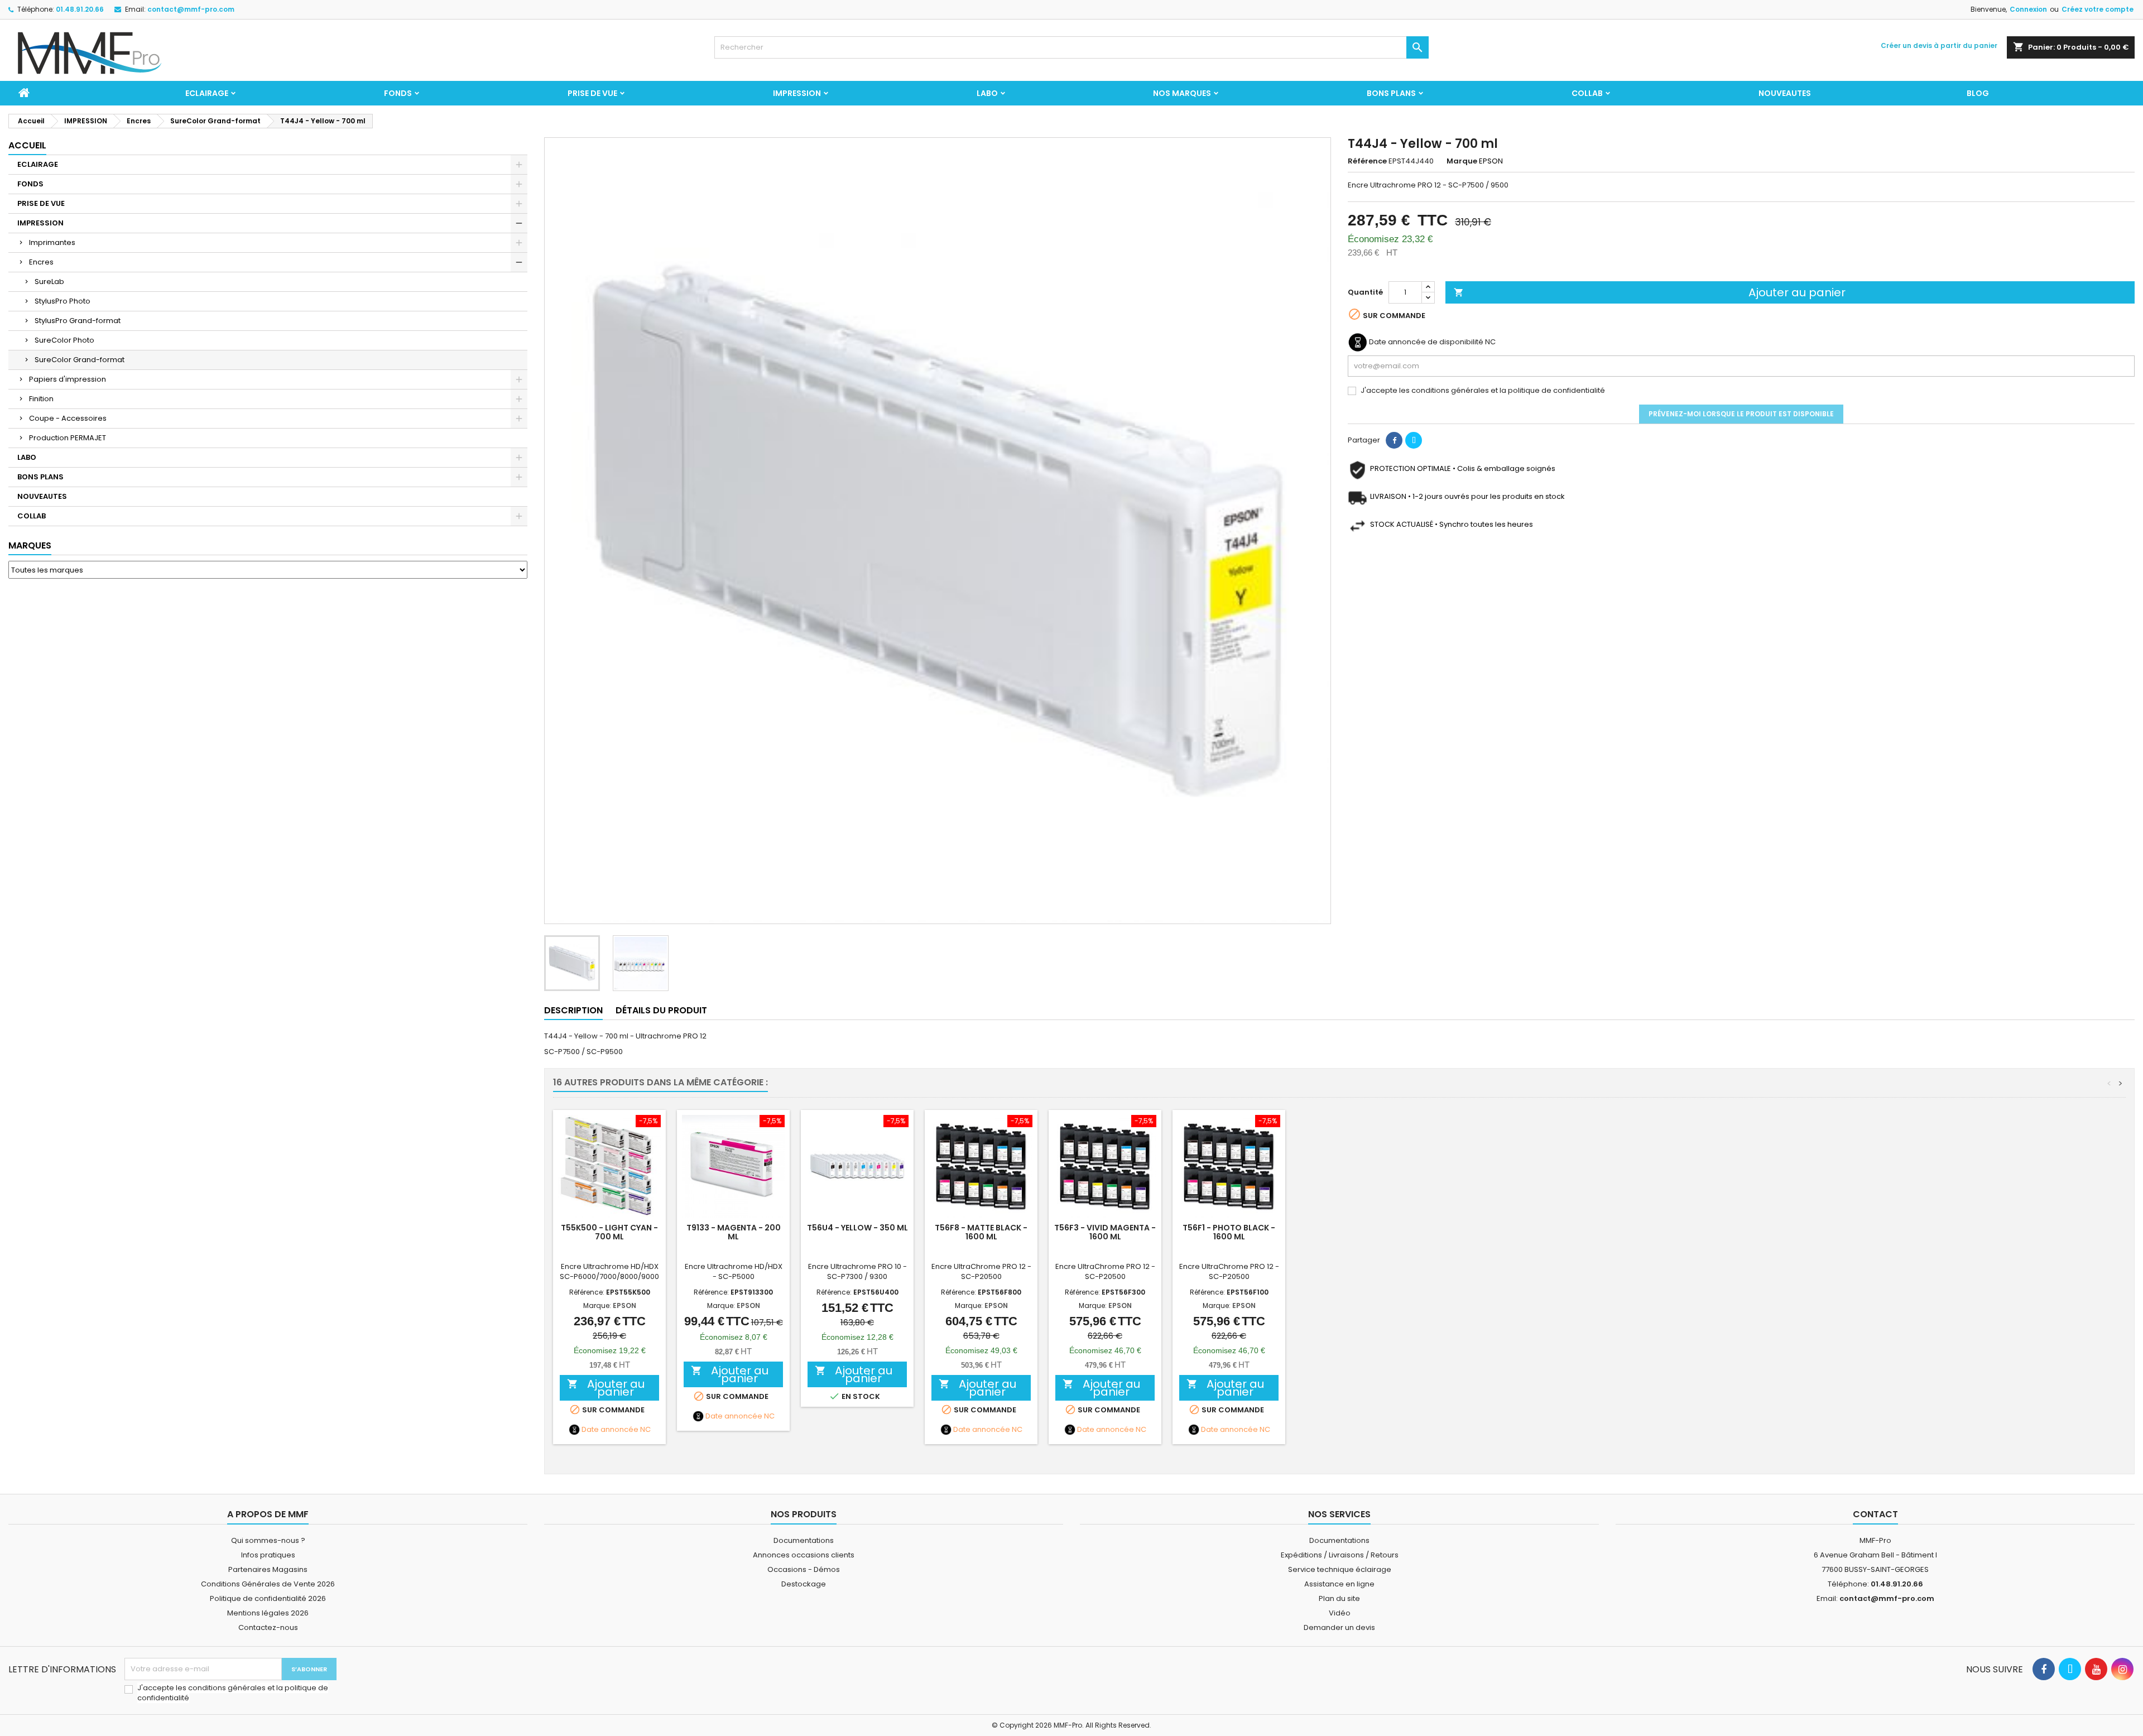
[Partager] (1394, 440)
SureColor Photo (64, 340)
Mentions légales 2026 (268, 1613)
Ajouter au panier (1650, 292)
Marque (1462, 161)
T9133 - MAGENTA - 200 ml (734, 1232)
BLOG (1978, 93)
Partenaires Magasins (268, 1569)
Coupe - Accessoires (68, 418)
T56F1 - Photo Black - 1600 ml (1229, 1232)
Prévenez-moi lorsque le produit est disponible (1741, 414)
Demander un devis (1339, 1627)
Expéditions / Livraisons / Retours (1340, 1555)
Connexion (2028, 9)
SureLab (49, 282)
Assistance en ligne (1339, 1584)
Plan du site (1339, 1598)
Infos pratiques (268, 1555)
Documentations (804, 1540)
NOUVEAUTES (1785, 93)
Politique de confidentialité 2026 (268, 1598)
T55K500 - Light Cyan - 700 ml (609, 1232)
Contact (1875, 1514)
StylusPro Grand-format (78, 321)
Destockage (804, 1584)
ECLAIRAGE (207, 93)
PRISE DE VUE (592, 93)
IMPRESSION (797, 93)
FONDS (398, 93)
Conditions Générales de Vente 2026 (268, 1584)
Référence (1367, 161)
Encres (41, 262)
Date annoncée (610, 1430)
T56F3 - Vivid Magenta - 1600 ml (1105, 1232)
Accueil (27, 145)
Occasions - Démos (804, 1569)
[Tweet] (1414, 440)
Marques (30, 545)
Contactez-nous (268, 1627)
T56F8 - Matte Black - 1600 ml (981, 1232)
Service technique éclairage (1340, 1569)
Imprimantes (52, 242)
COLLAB (1587, 93)
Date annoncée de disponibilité (1426, 342)
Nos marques (1182, 93)
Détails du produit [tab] (661, 1010)
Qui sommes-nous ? (268, 1540)
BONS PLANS (1391, 93)
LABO (987, 93)
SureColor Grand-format (80, 360)
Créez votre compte (2098, 9)
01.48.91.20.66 (80, 9)
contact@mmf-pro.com (191, 9)
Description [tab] (573, 1010)
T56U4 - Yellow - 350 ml (857, 1228)
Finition (41, 399)
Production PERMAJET (68, 438)
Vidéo (1340, 1613)
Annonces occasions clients (804, 1555)
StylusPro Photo (63, 301)
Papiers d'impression (68, 379)
